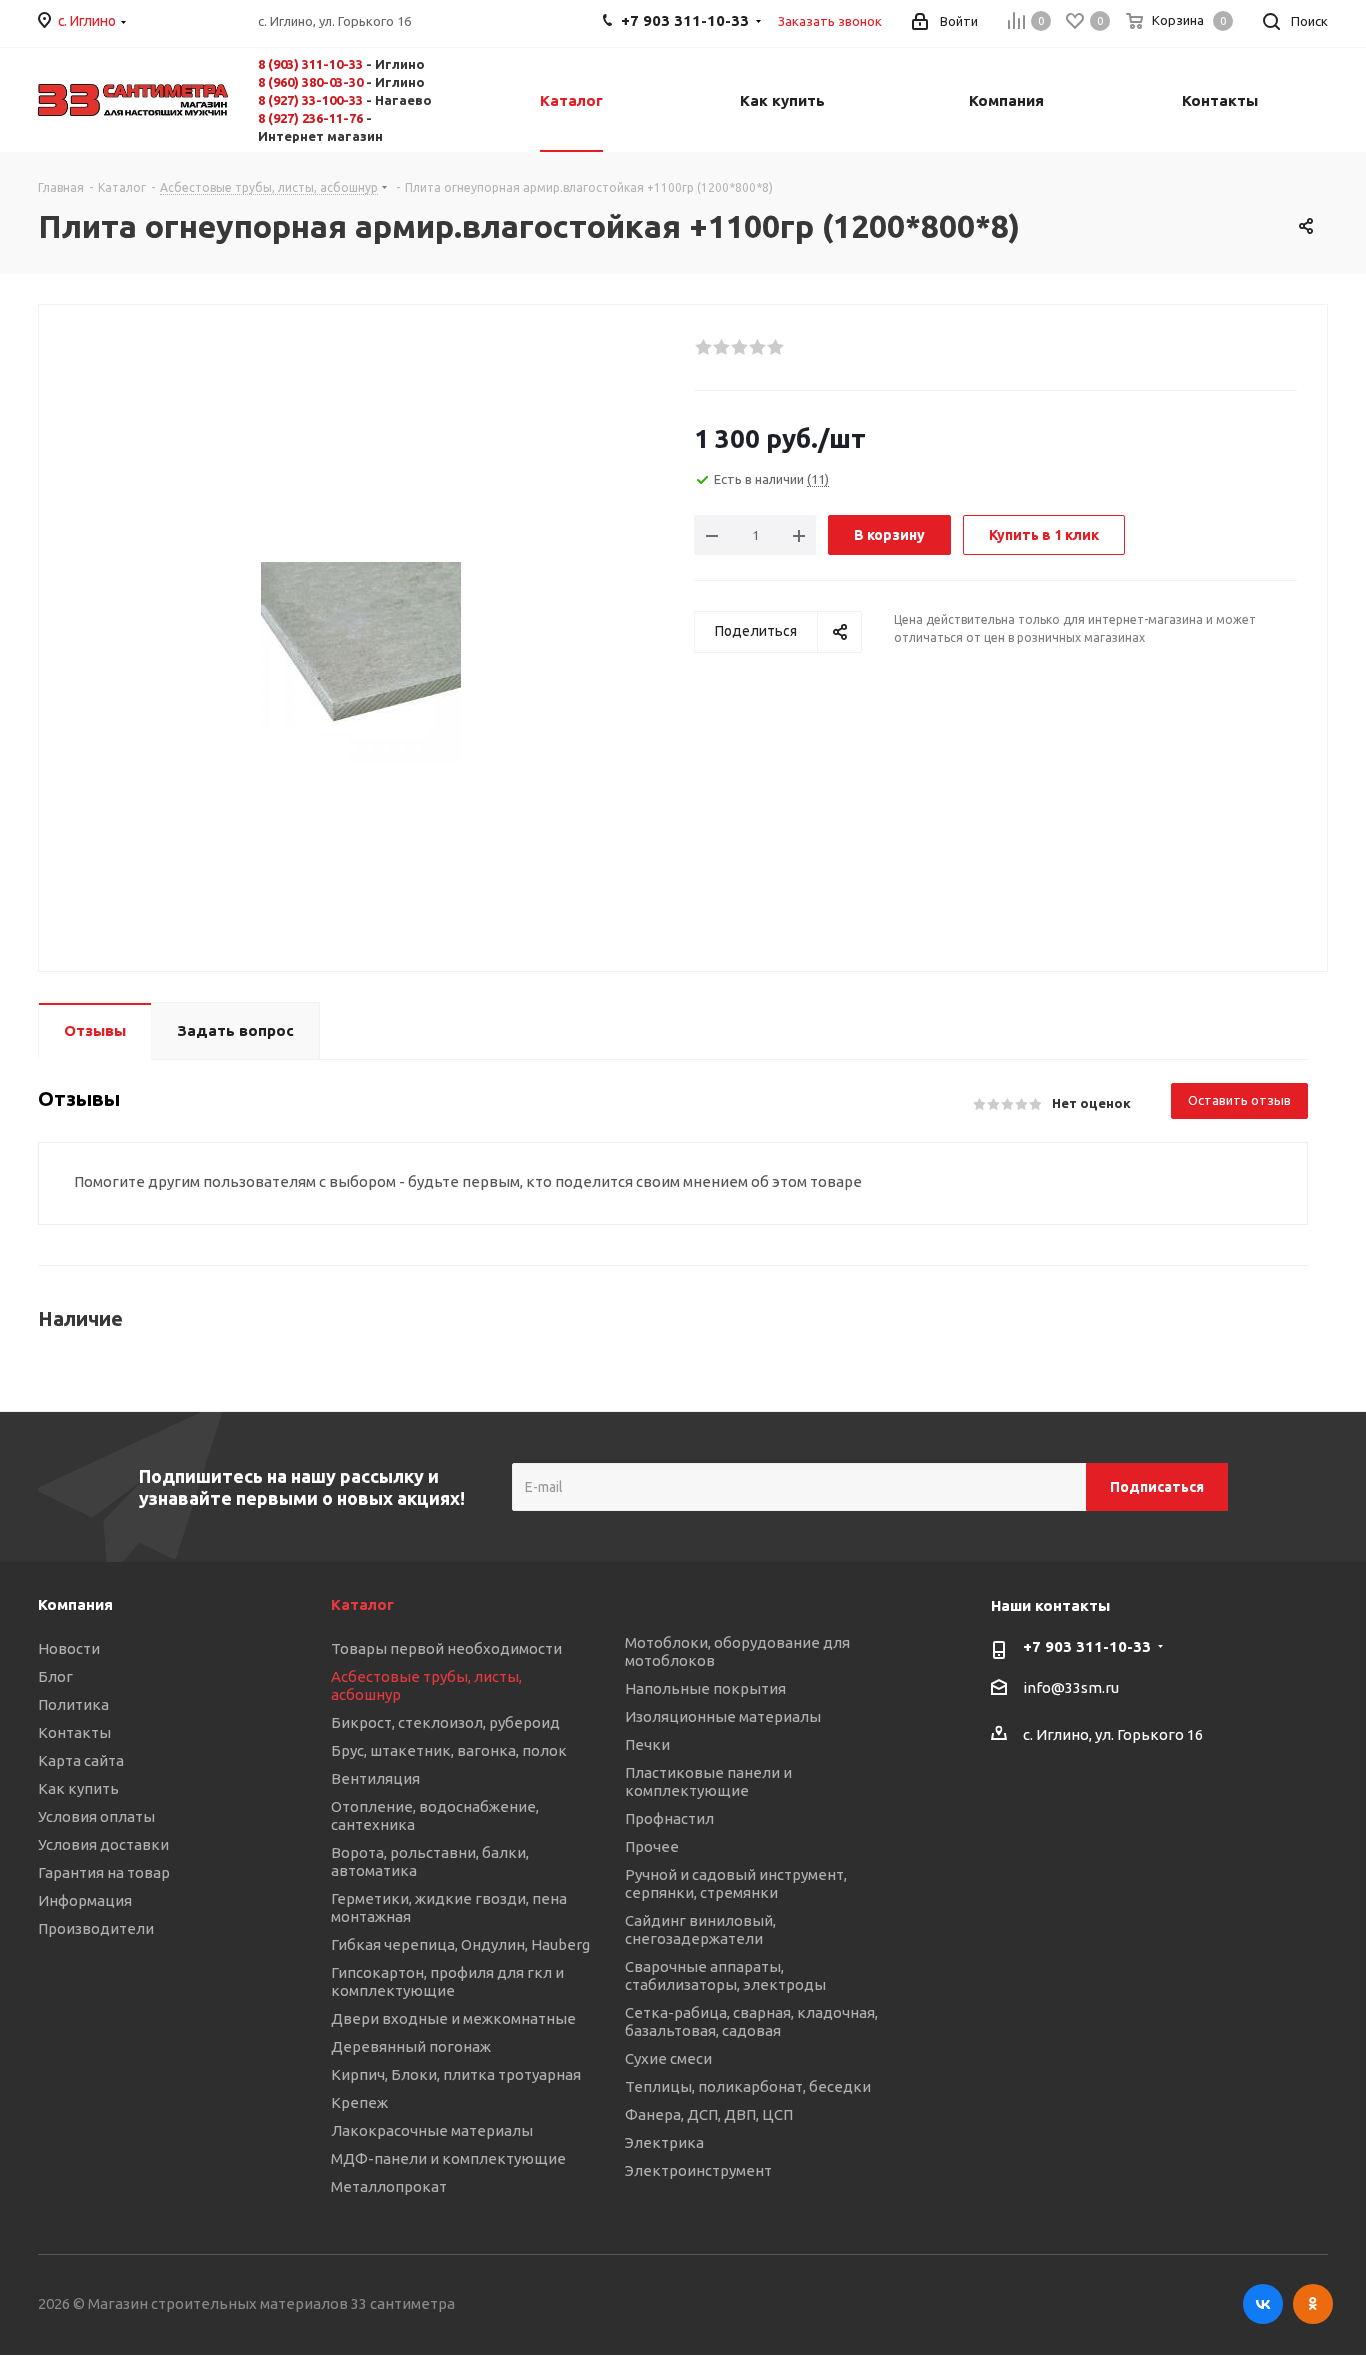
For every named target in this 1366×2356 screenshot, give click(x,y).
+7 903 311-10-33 (1087, 1646)
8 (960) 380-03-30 (310, 82)
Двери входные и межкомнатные (453, 2018)
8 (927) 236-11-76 (310, 118)
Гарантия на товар (104, 1872)
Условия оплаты (96, 1816)
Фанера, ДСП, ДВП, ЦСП (709, 2114)
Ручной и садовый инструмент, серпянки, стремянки (736, 1883)
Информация (85, 1900)
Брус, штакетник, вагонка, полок (449, 1750)
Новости (69, 1648)
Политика (73, 1704)
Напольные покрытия (705, 1688)
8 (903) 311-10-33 (310, 64)
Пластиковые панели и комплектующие (708, 1781)
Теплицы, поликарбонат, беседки (748, 2086)
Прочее (652, 1846)
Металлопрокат (389, 2186)
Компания (75, 1604)
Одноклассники (1313, 2304)
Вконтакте (1263, 2304)
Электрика (664, 2142)
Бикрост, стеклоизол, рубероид (445, 1722)
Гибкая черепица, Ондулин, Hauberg (460, 1944)
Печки (647, 1744)
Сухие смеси (668, 2058)
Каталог (362, 1604)
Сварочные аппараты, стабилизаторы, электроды (725, 1975)
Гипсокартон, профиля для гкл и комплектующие (447, 1981)
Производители (96, 1928)
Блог (55, 1676)
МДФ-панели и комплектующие (448, 2158)
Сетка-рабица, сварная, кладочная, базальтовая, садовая (751, 2021)
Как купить (78, 1788)
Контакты (74, 1732)
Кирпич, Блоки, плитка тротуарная (456, 2074)
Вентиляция (375, 1778)
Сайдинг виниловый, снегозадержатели (700, 1929)
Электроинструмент (698, 2170)
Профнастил (669, 1818)
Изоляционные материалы (723, 1716)
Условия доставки (103, 1844)
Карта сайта (81, 1760)
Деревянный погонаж (411, 2046)
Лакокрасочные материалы (432, 2130)
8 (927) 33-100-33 (310, 100)
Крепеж (359, 2102)
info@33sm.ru (1071, 1688)
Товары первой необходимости (446, 1648)
